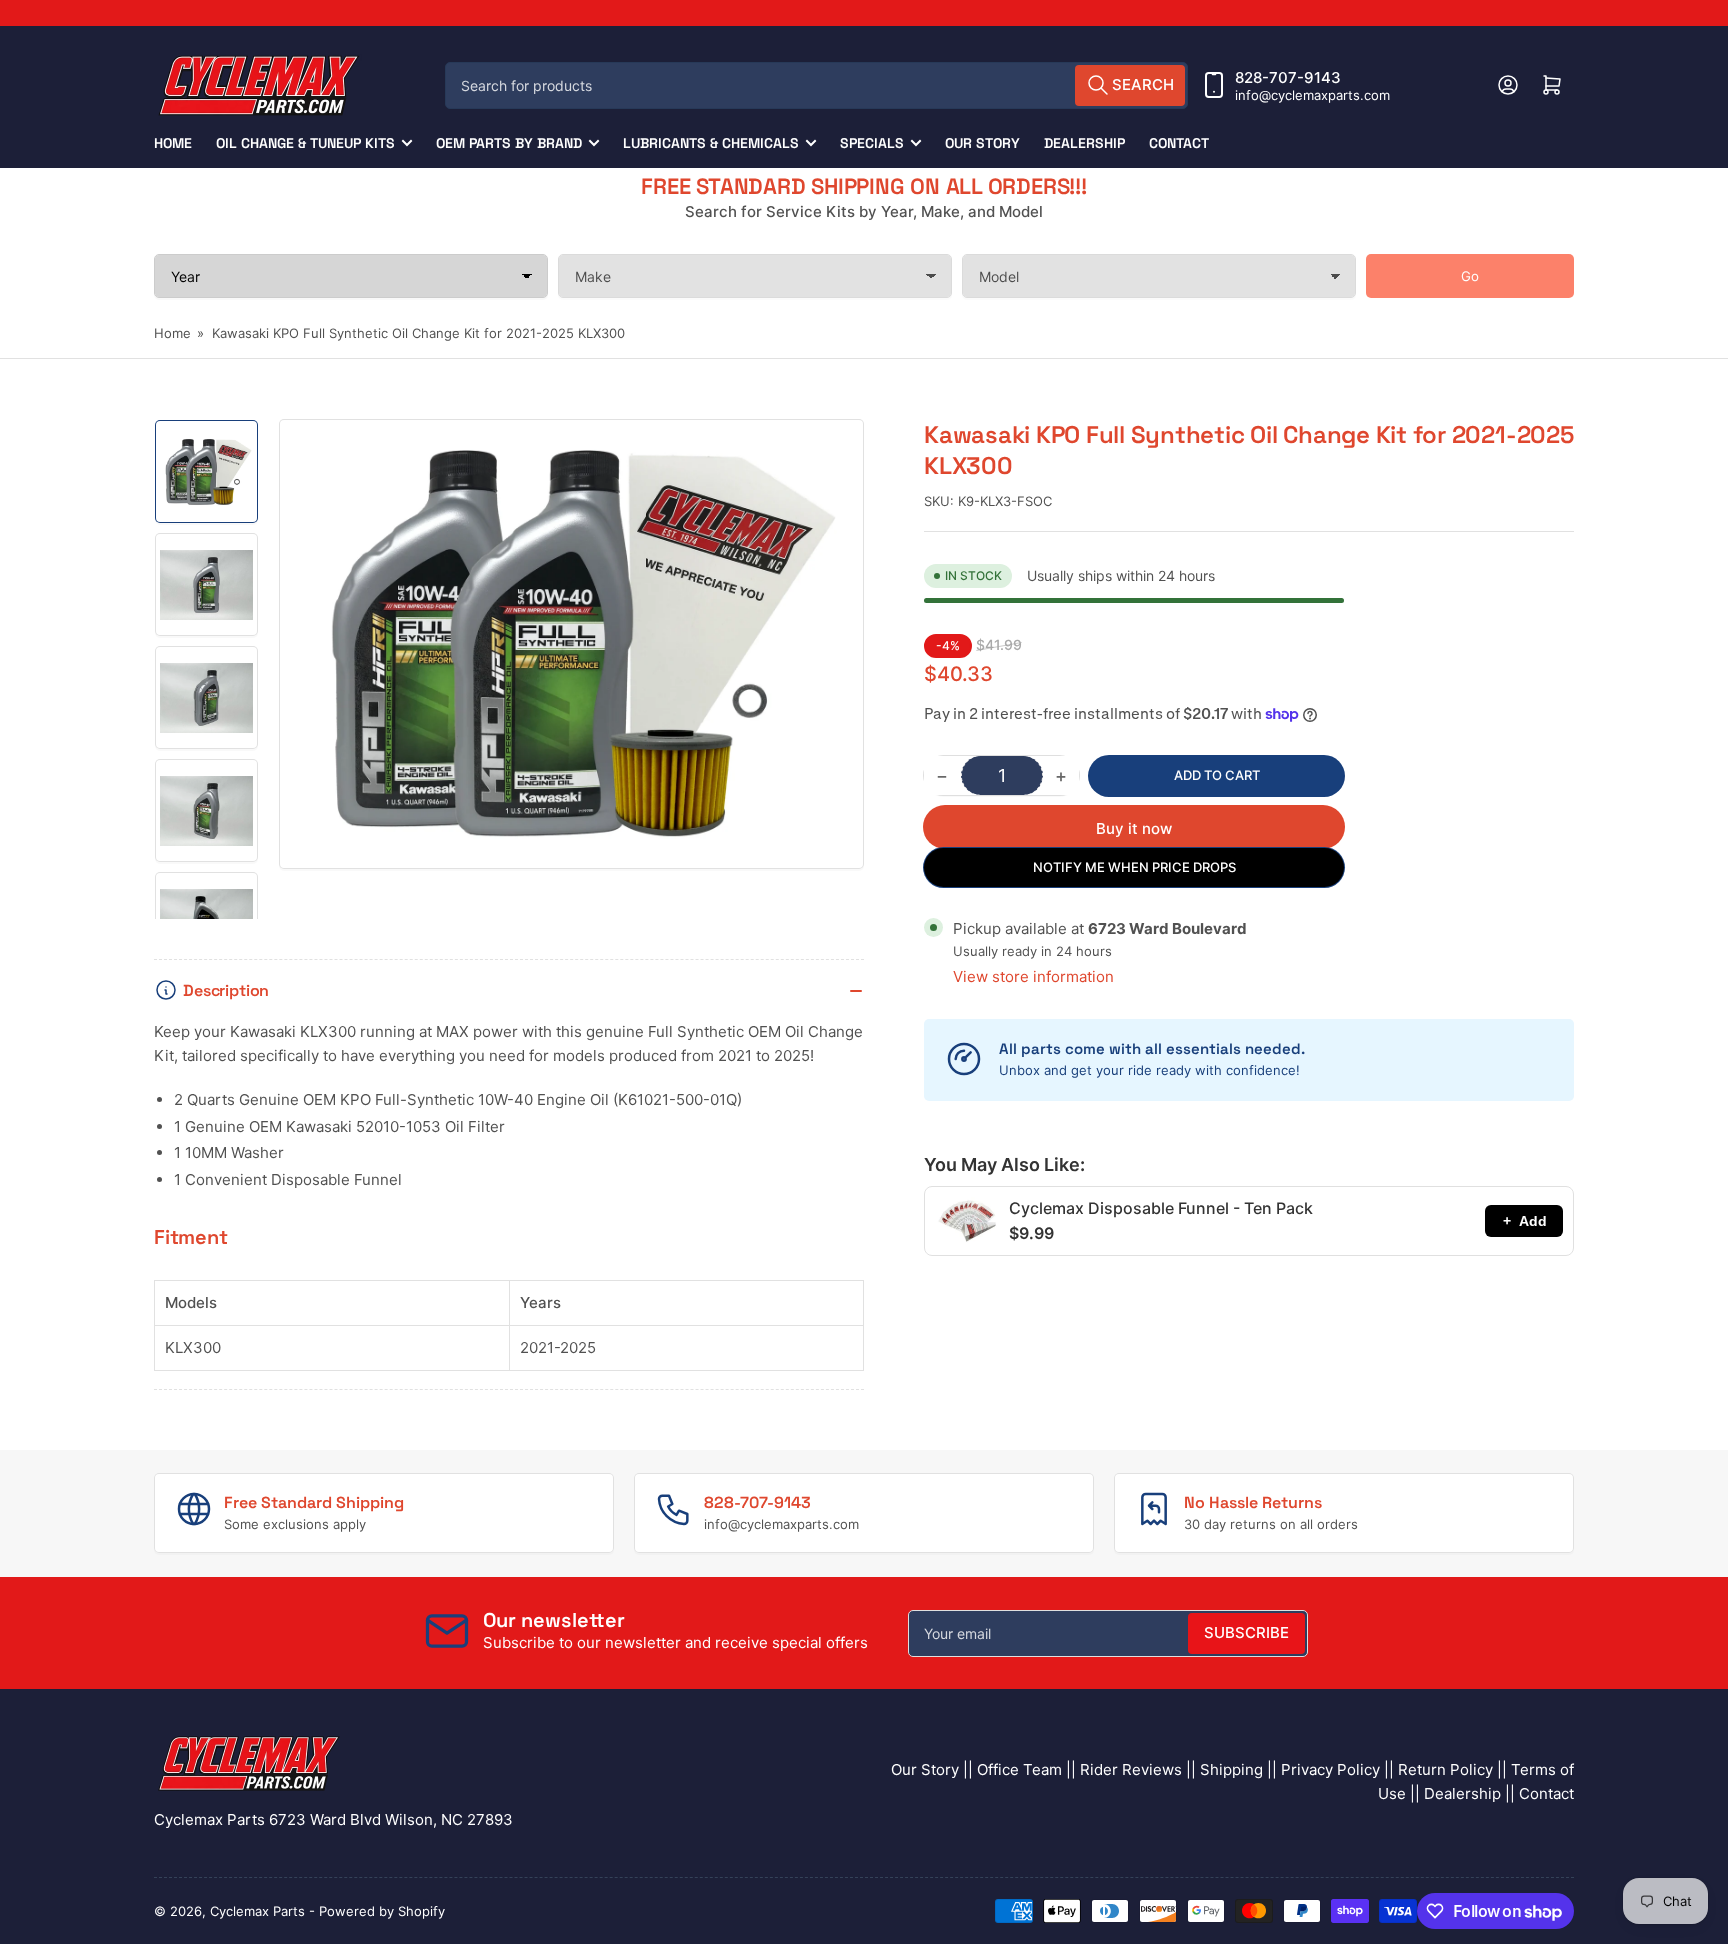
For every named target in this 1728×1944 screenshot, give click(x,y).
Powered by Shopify (382, 1911)
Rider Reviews (1131, 1769)
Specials (872, 143)
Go (1470, 276)
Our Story (982, 143)
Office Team (1019, 1769)
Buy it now (1134, 828)
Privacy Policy (1330, 1769)
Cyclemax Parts (257, 1911)
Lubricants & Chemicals (711, 143)
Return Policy (1445, 1769)
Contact (1179, 143)
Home (173, 143)
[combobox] (816, 85)
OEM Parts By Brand (509, 143)
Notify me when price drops (1134, 867)
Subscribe (1246, 1632)
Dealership (1084, 143)
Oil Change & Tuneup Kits (305, 143)
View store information (1033, 976)
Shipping (1231, 1769)
